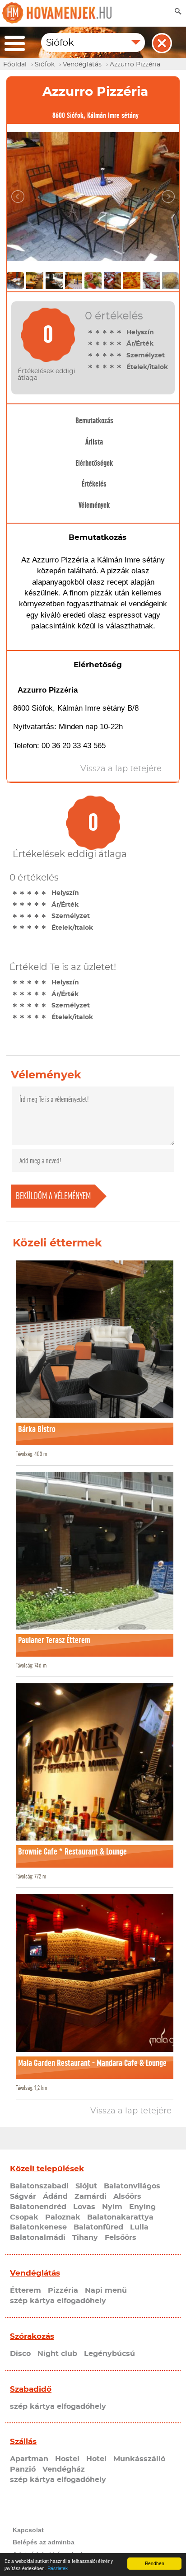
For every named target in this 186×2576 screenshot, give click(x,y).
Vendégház (64, 2469)
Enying (142, 2207)
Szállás (23, 2442)
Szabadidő (31, 2389)
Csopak (24, 2217)
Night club (57, 2354)
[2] (98, 332)
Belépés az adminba (44, 2542)
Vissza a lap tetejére (131, 2111)
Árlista (94, 442)
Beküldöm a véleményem (53, 1196)
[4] (112, 332)
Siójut (86, 2186)
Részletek (58, 2568)
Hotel (96, 2459)
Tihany (85, 2238)
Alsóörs (127, 2197)
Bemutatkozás (94, 421)
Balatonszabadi (39, 2186)
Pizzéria (63, 2290)
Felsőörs (121, 2238)
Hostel (67, 2459)
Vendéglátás (35, 2273)
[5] (119, 332)
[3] (105, 332)
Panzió (23, 2469)
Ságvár (23, 2197)
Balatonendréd (38, 2207)
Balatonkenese (38, 2227)
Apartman (29, 2459)
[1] (90, 332)
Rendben (155, 2563)
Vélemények (94, 505)
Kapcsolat (28, 2530)
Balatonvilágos (132, 2186)
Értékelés (94, 484)
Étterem (26, 2290)
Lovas (84, 2207)
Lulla (139, 2227)
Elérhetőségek (94, 463)
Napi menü (106, 2290)
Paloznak (63, 2217)
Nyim (112, 2207)
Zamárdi (91, 2197)
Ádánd (55, 2197)
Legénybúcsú (109, 2354)
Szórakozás (32, 2336)
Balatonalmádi (38, 2238)
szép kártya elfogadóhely (58, 2301)
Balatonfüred (98, 2227)
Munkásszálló (139, 2459)
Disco (20, 2354)
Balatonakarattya (120, 2217)
